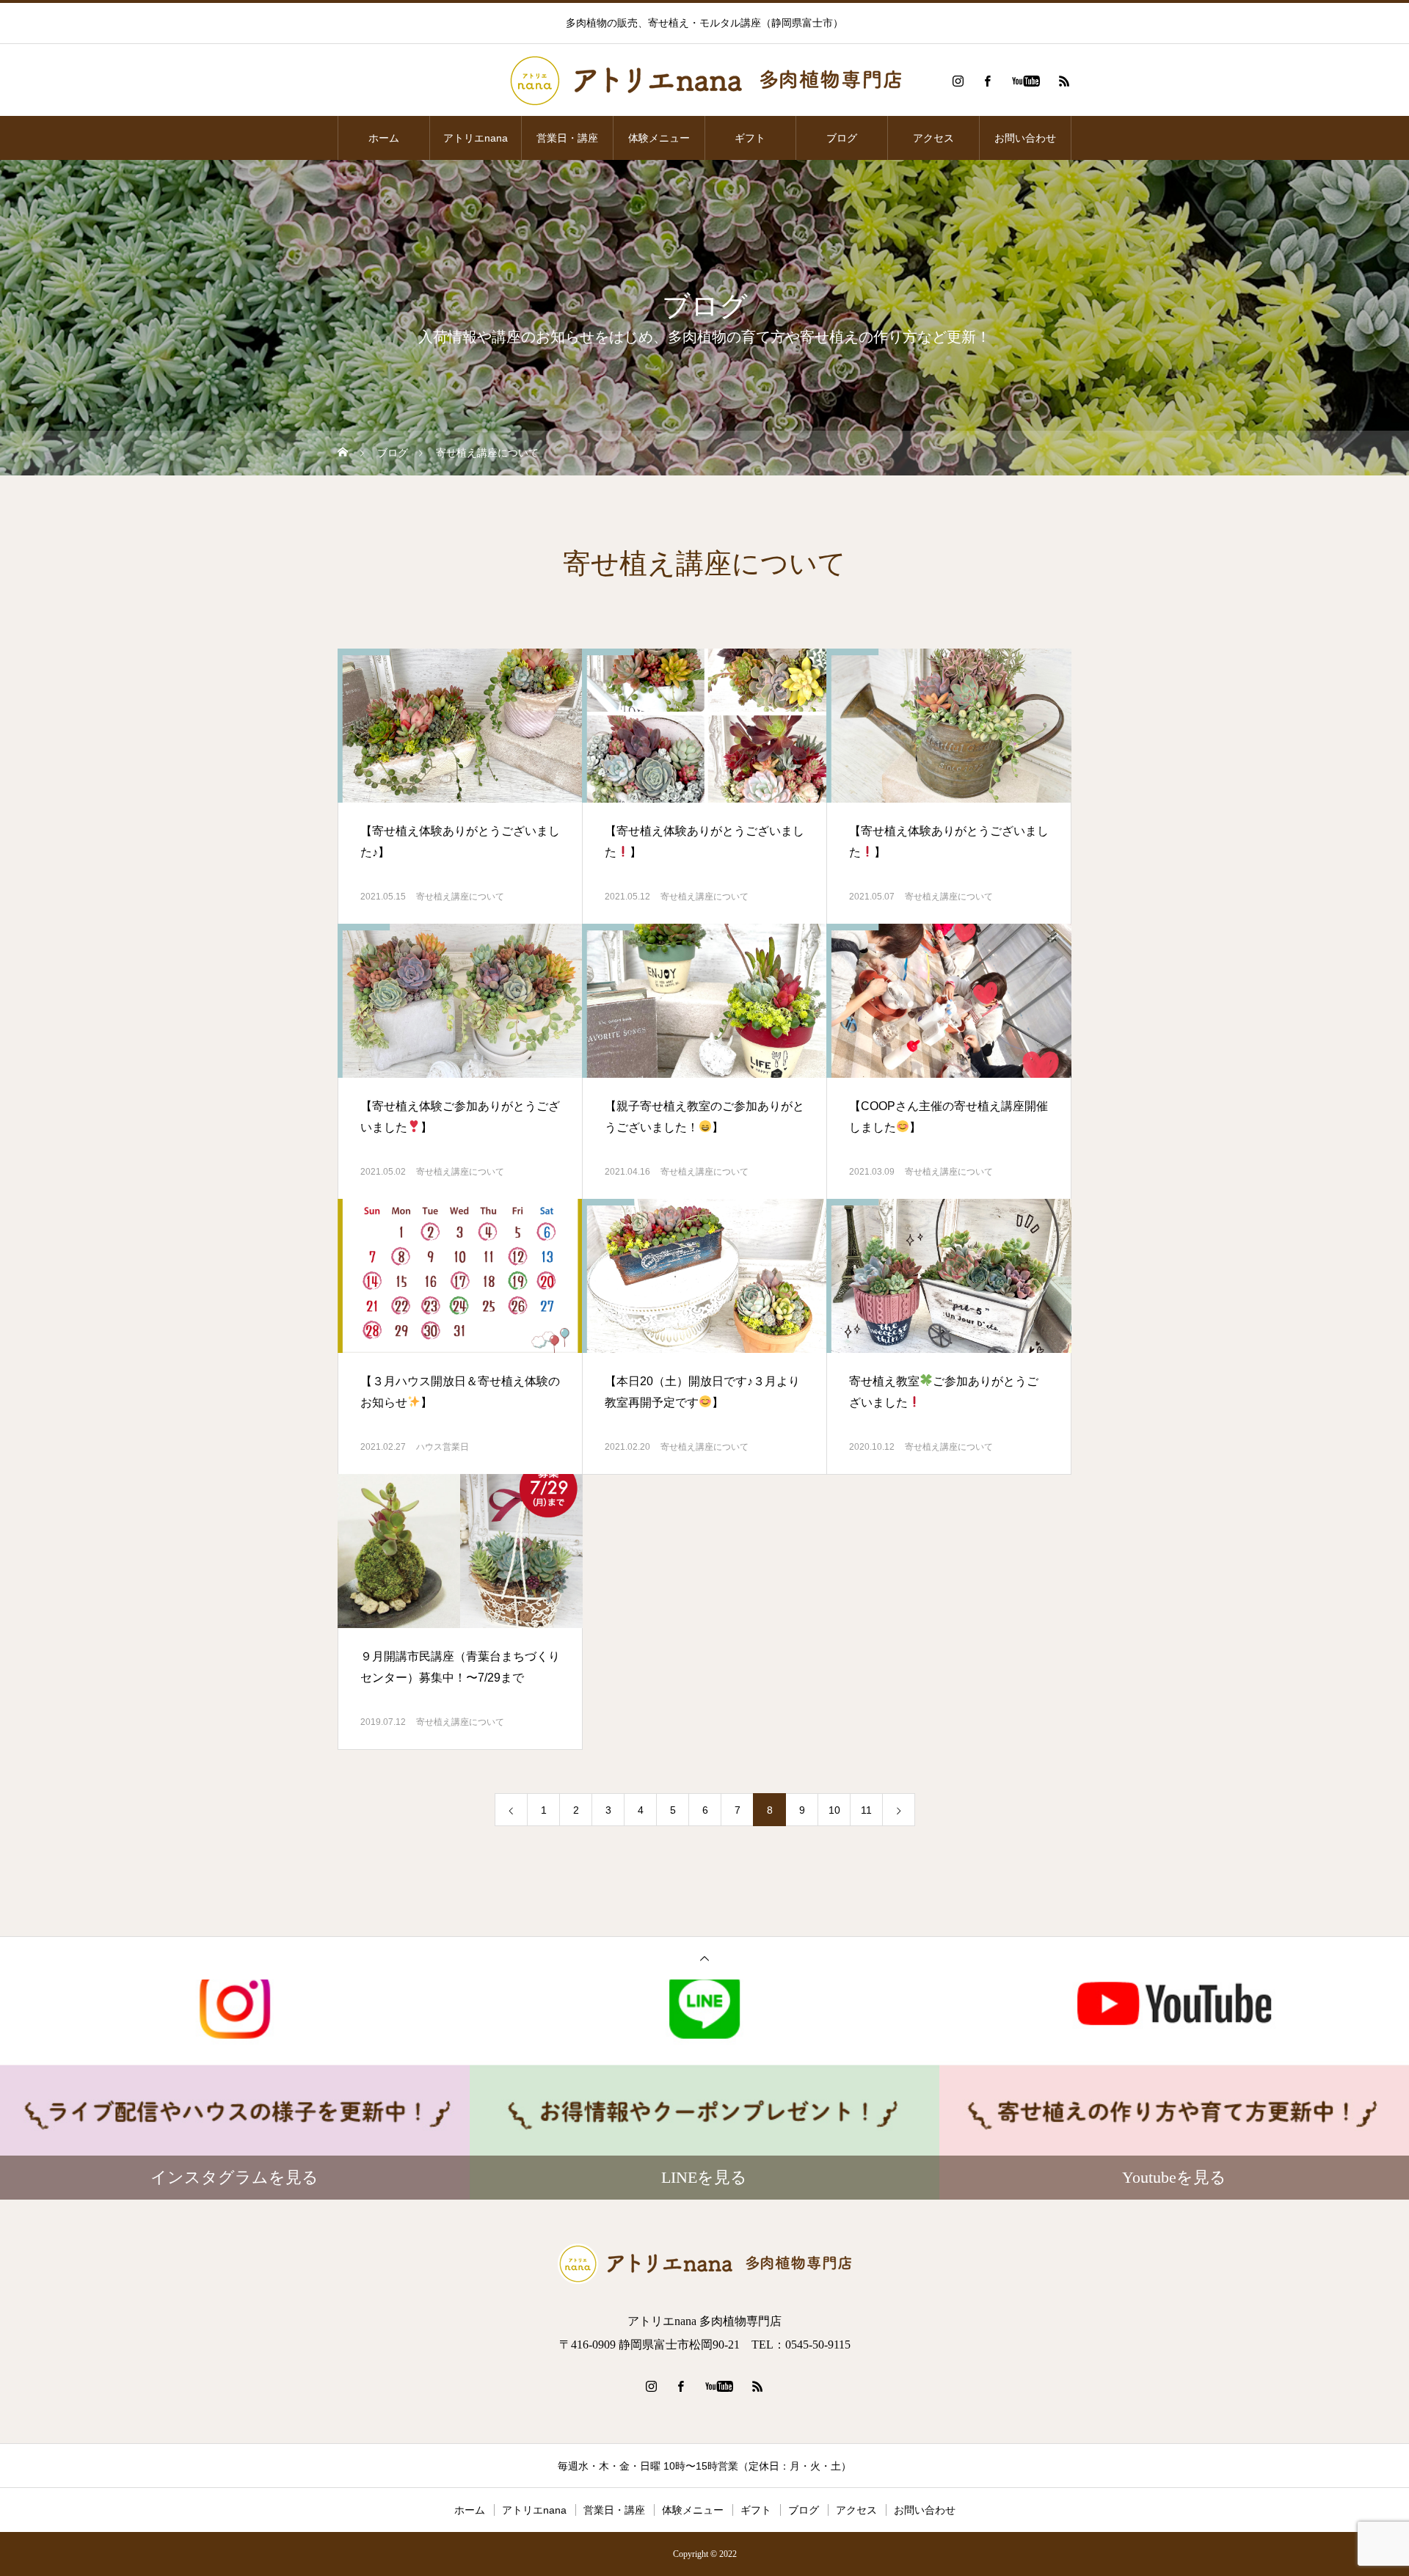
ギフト (750, 138)
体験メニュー (659, 138)
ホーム (384, 138)
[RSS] (1064, 81)
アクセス (933, 138)
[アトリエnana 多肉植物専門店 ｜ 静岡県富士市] (704, 81)
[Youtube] (1026, 81)
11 (866, 1810)
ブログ (842, 138)
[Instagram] (958, 81)
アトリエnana (476, 138)
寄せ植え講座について (460, 897)
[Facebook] (987, 81)
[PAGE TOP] (704, 1958)
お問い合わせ (1025, 138)
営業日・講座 (567, 138)
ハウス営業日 (443, 1447)
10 (834, 1810)
